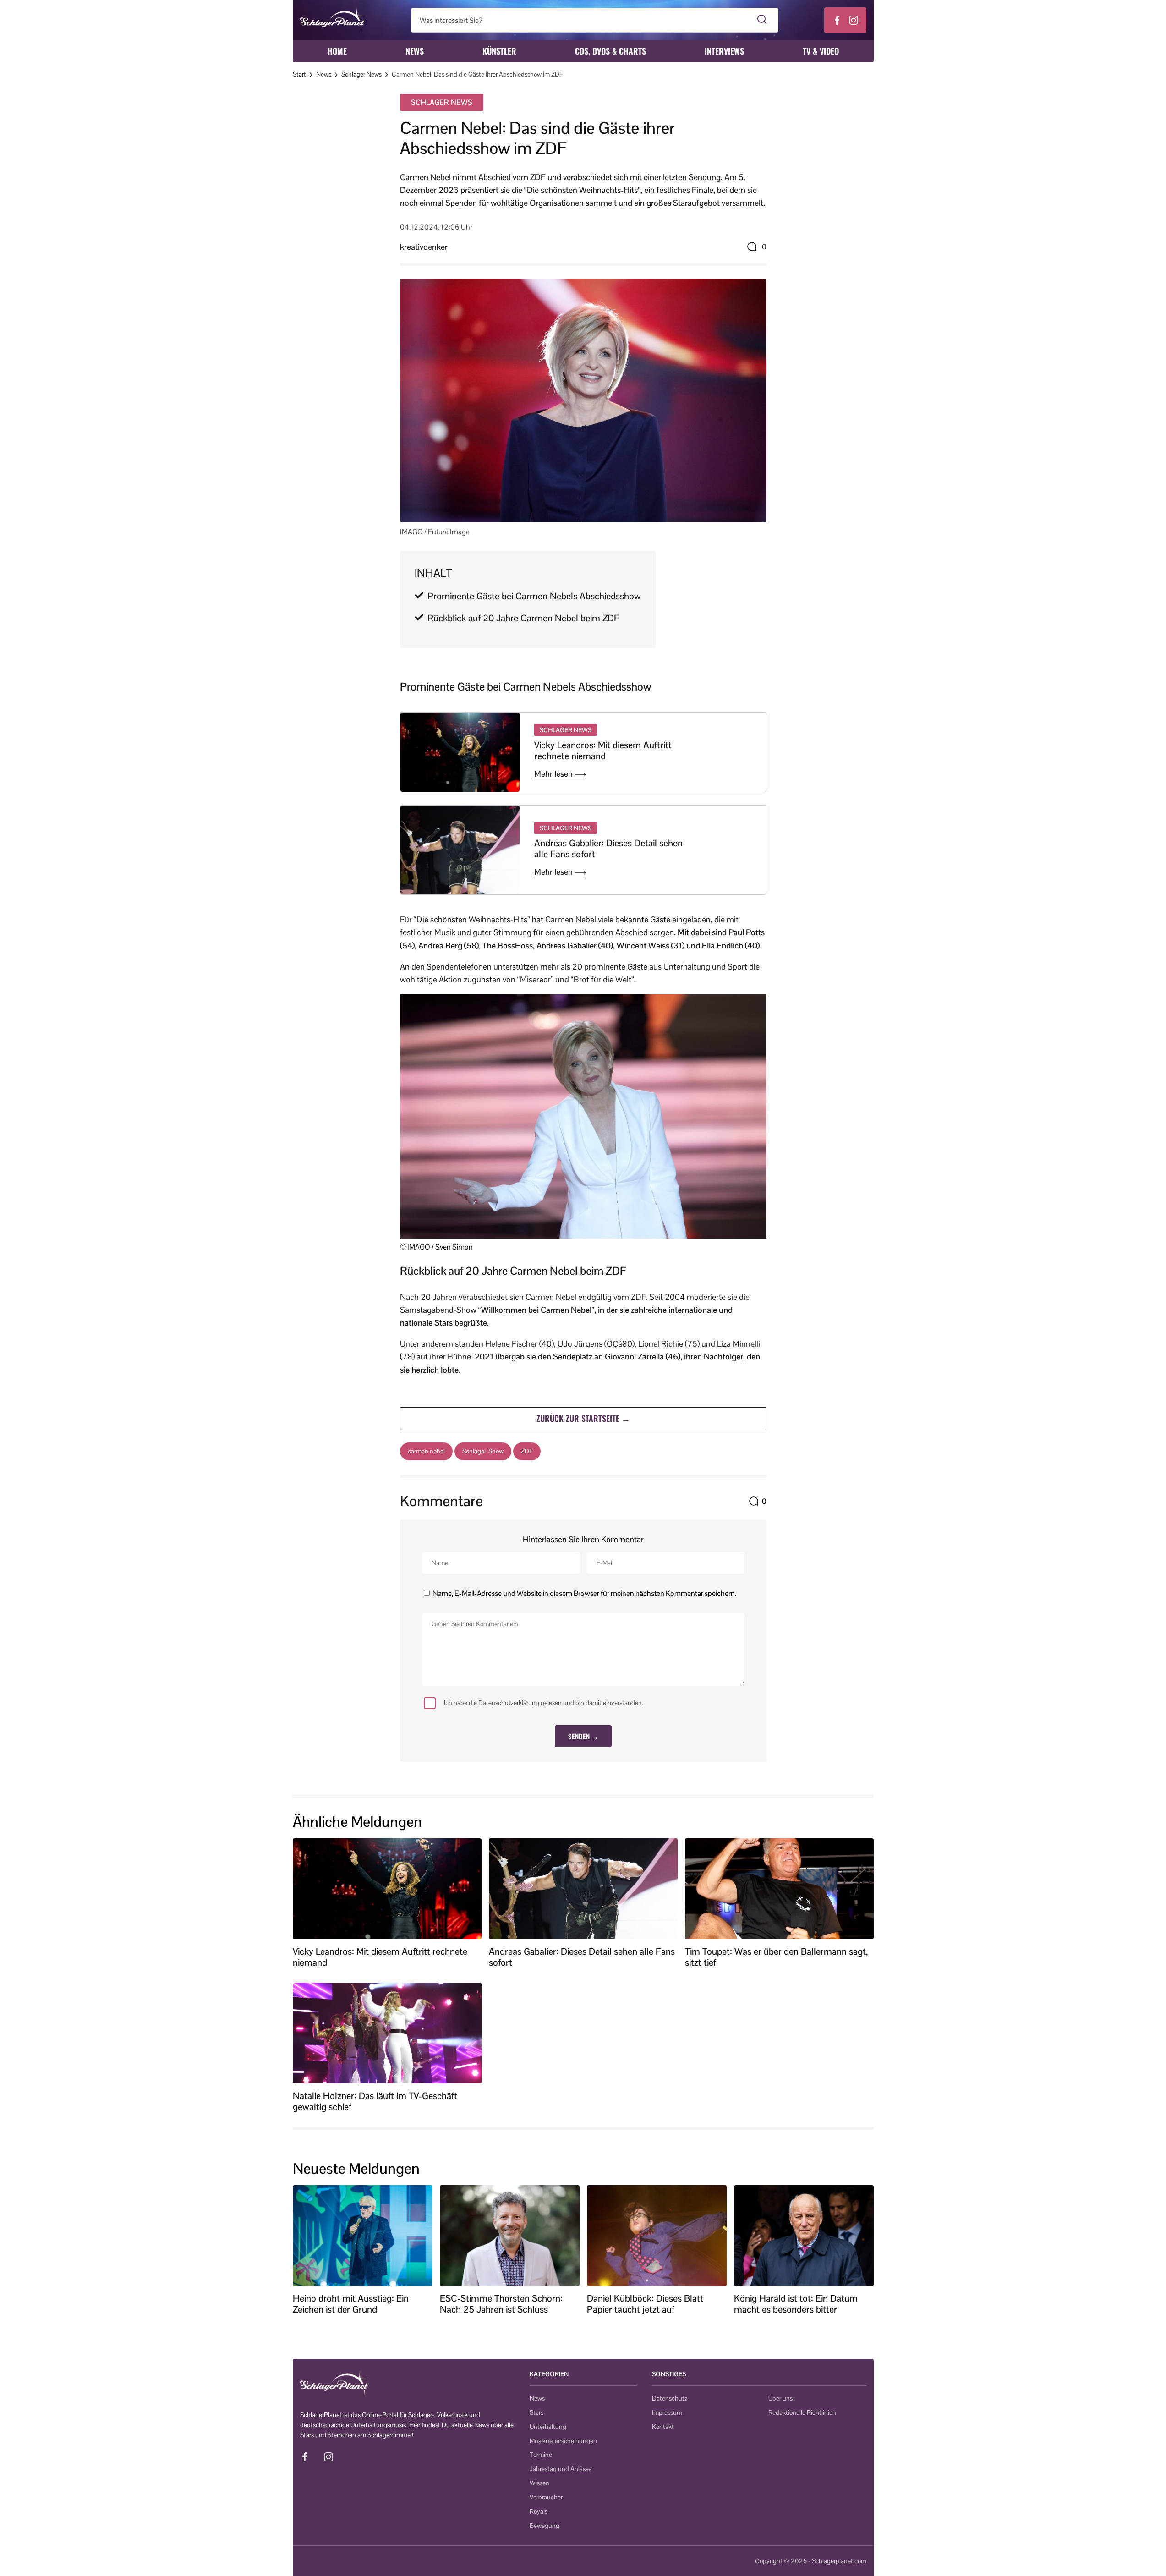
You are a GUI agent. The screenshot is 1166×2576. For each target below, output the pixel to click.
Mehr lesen (554, 774)
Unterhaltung (548, 2427)
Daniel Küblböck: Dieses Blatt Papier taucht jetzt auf (645, 2304)
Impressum (667, 2412)
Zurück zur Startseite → (583, 1418)
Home (337, 51)
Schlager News (361, 74)
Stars (536, 2412)
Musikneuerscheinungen (563, 2441)
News (415, 51)
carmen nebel (426, 1451)
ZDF (527, 1451)
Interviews (724, 51)
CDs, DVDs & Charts (610, 51)
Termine (541, 2455)
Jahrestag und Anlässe (561, 2469)
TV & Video (821, 51)
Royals (539, 2511)
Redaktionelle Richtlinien (802, 2412)
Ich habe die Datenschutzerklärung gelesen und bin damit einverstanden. (544, 1703)
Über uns (780, 2398)
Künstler (499, 51)
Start (299, 74)
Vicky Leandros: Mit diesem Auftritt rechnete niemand (603, 751)
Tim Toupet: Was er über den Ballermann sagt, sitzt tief (776, 1957)
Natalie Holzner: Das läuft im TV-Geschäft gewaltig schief (375, 2101)
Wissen (539, 2483)
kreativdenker (424, 247)
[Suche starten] (762, 20)
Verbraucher (546, 2497)
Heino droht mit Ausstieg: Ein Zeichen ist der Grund (351, 2304)
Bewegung (545, 2526)
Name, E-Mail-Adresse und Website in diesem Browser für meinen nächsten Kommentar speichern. (584, 1593)
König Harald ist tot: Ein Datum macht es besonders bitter (796, 2304)
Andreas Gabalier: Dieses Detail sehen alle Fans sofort (608, 849)
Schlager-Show (483, 1451)
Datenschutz (670, 2398)
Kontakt (663, 2427)
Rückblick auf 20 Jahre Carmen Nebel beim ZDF (523, 618)
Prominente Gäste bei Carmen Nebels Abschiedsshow (534, 596)
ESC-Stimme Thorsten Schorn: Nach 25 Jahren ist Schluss (501, 2304)
